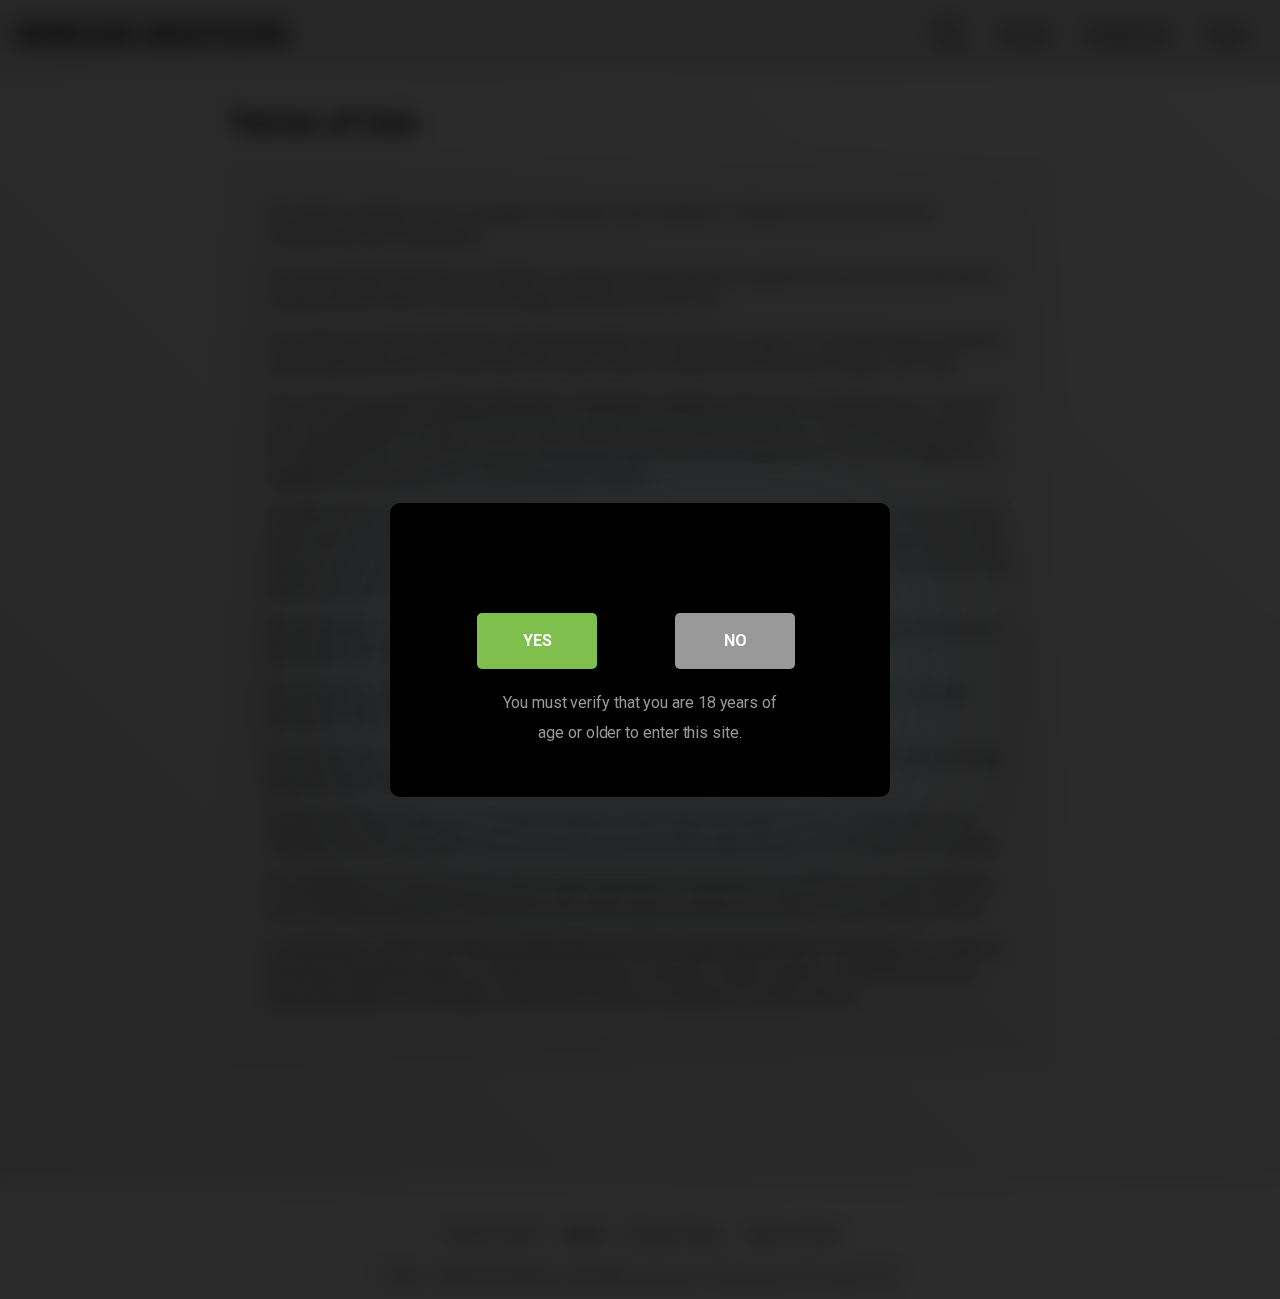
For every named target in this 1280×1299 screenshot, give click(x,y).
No (735, 639)
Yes (537, 639)
